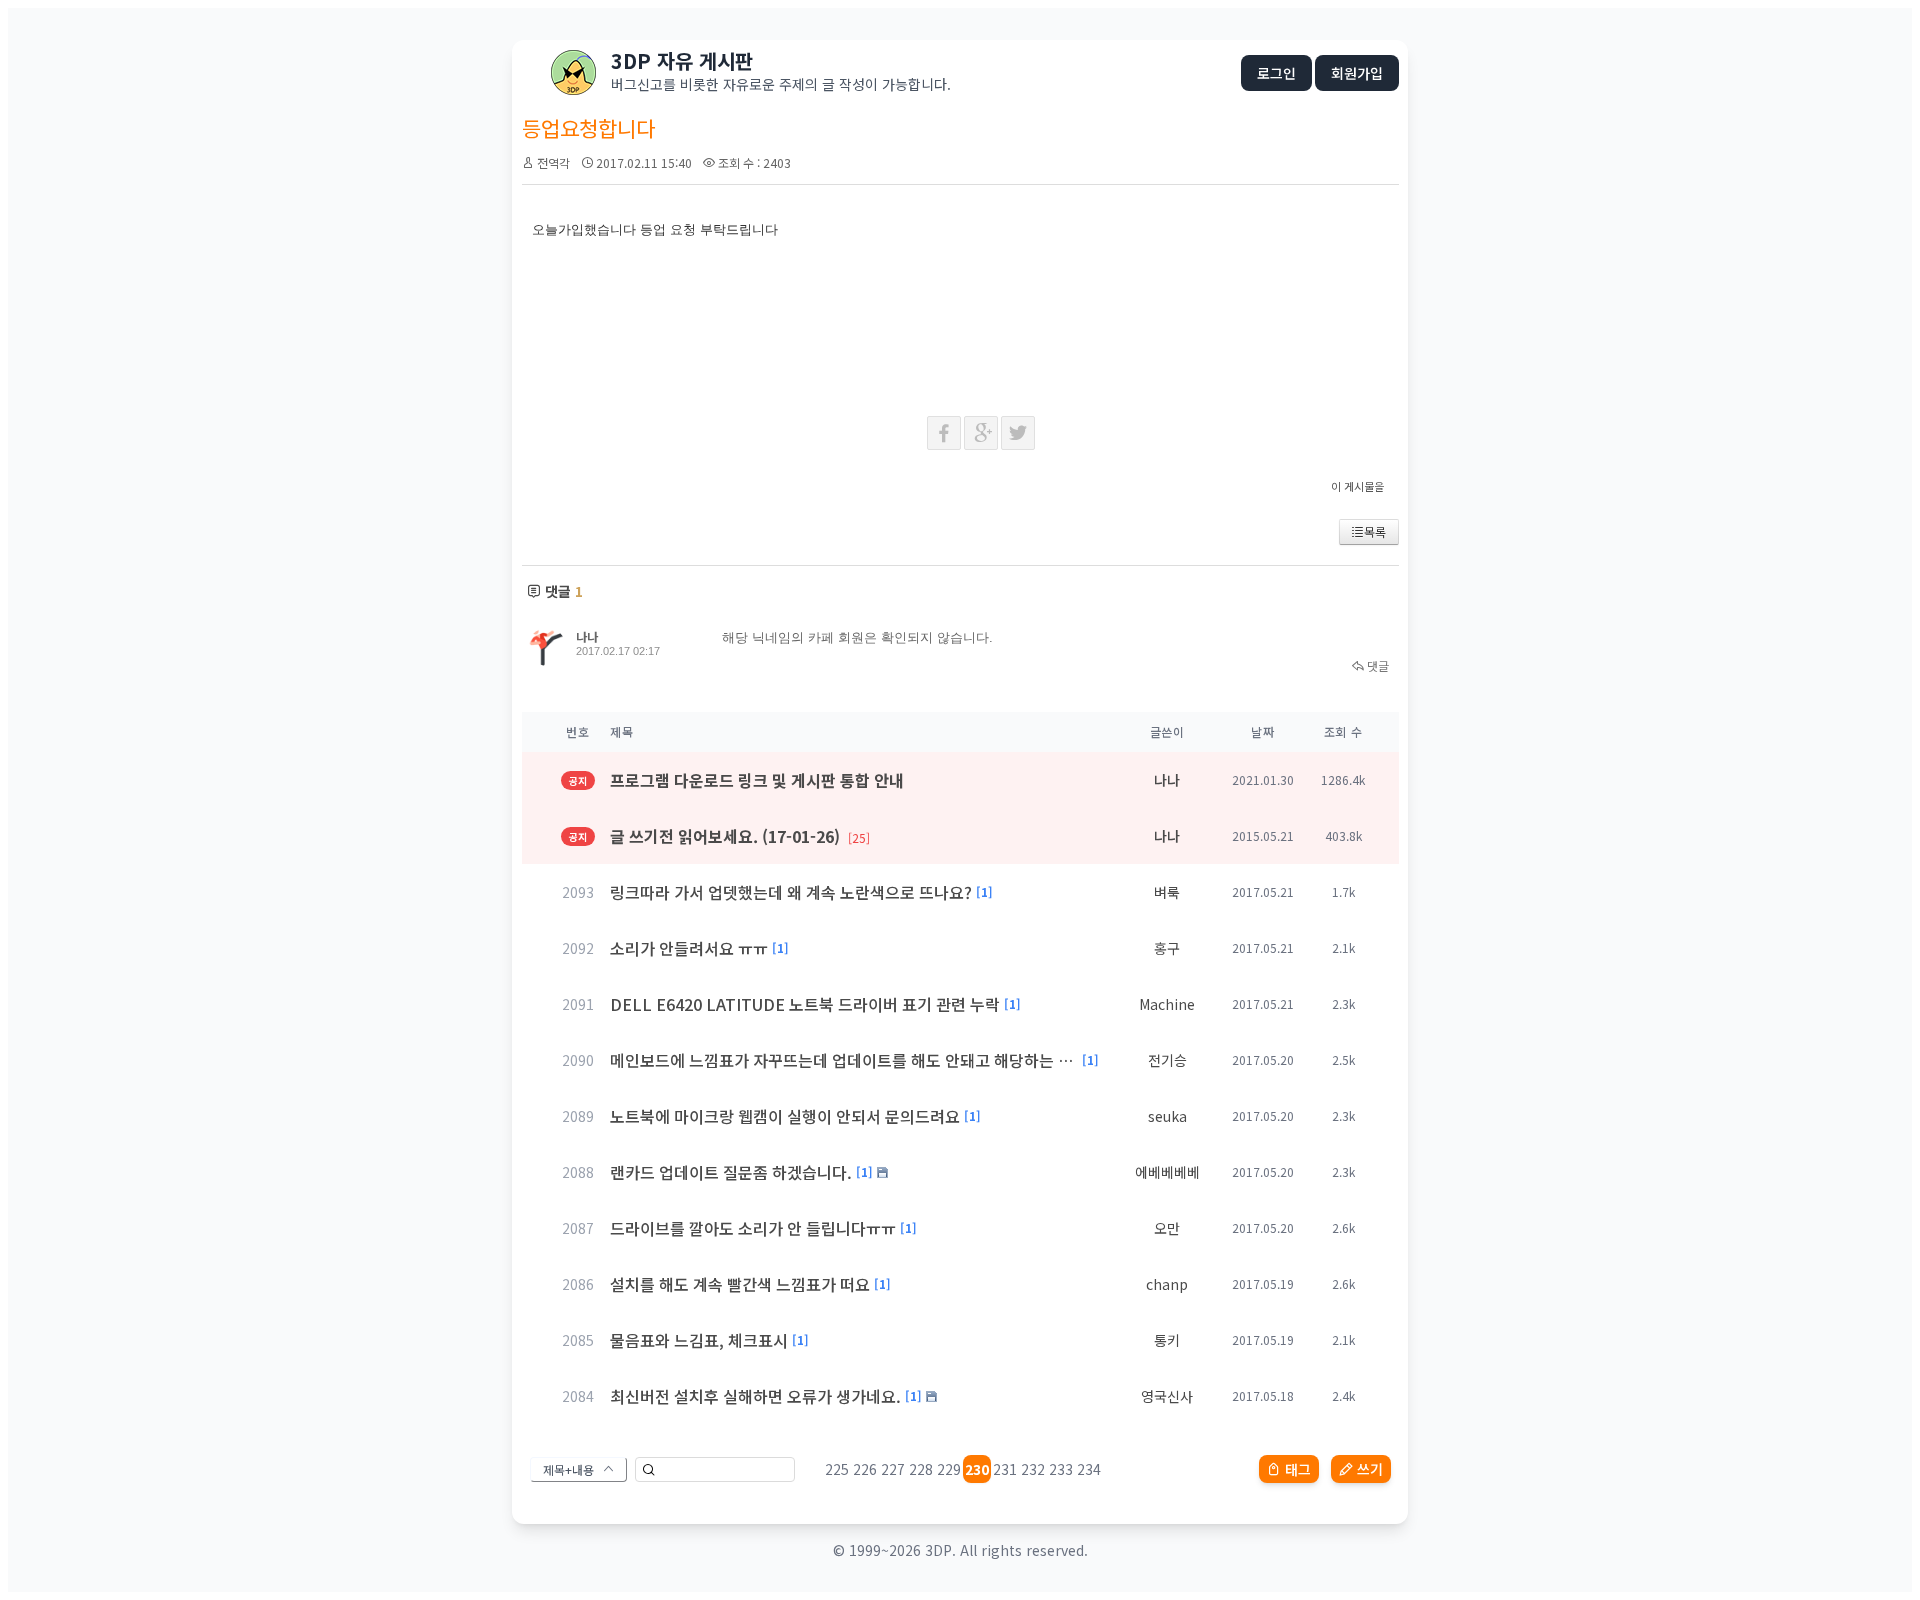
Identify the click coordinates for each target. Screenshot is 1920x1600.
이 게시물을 (1357, 486)
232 (1033, 1469)
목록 (1375, 531)
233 (1061, 1469)
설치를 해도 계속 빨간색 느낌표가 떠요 (740, 1284)
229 (949, 1469)
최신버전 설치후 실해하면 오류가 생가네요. (755, 1396)
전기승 (1167, 1060)
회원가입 (1357, 73)
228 (921, 1469)
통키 (1167, 1340)
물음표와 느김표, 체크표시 (699, 1340)
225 (837, 1469)
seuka (1167, 1116)
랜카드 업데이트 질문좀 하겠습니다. (731, 1172)
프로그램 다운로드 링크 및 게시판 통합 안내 (757, 780)
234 (1089, 1469)
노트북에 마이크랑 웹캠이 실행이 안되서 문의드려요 (785, 1116)
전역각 (553, 162)
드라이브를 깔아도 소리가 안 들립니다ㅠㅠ (753, 1228)
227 (893, 1469)
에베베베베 (1167, 1172)
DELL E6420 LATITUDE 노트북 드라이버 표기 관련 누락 (805, 1004)
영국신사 (1167, 1396)
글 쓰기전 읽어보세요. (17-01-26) (740, 836)
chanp (1167, 1284)
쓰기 (1370, 1469)
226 (865, 1469)
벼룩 (1167, 892)
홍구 (1167, 948)
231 (1005, 1469)
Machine (1167, 1004)
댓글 (1376, 665)
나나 (587, 636)
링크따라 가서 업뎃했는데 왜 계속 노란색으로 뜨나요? (791, 892)
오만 (1167, 1228)
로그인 (1276, 73)
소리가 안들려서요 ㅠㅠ (689, 948)
